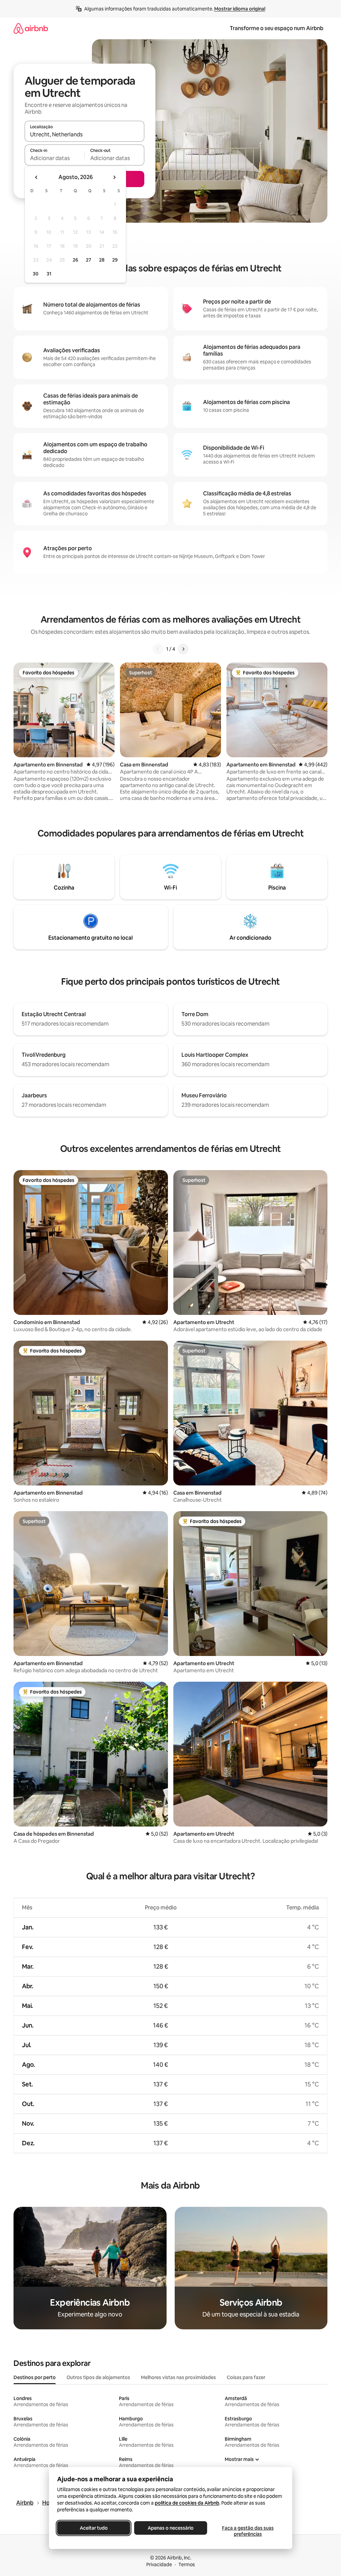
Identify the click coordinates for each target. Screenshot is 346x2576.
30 (36, 274)
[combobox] (84, 134)
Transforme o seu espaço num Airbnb (277, 28)
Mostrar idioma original (240, 9)
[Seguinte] (183, 649)
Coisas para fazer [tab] (246, 2377)
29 (115, 260)
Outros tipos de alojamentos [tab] (98, 2377)
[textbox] (55, 158)
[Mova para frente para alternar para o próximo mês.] (114, 177)
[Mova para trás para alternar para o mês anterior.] (36, 177)
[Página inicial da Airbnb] (31, 28)
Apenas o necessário (171, 2528)
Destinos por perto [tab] (35, 2377)
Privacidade (159, 2564)
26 (75, 260)
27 (89, 260)
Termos (187, 2564)
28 (102, 260)
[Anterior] (158, 649)
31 (49, 274)
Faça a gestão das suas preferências (248, 2531)
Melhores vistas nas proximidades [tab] (178, 2377)
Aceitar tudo (93, 2528)
